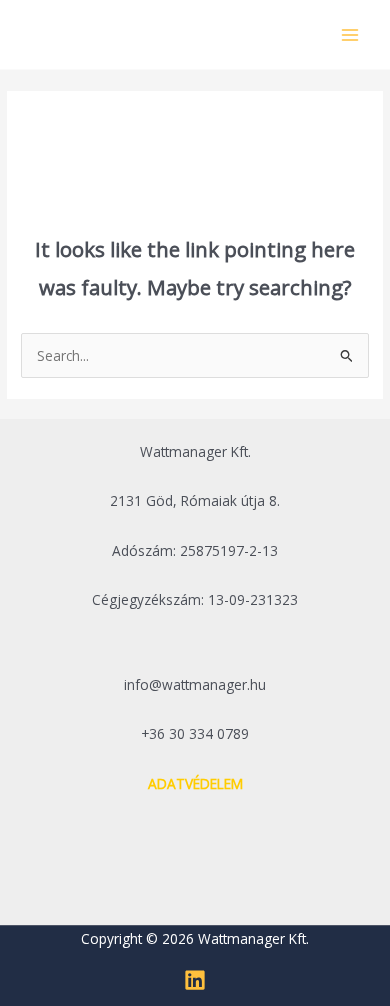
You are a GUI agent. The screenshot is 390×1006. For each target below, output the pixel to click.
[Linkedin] (195, 980)
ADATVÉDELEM (195, 783)
